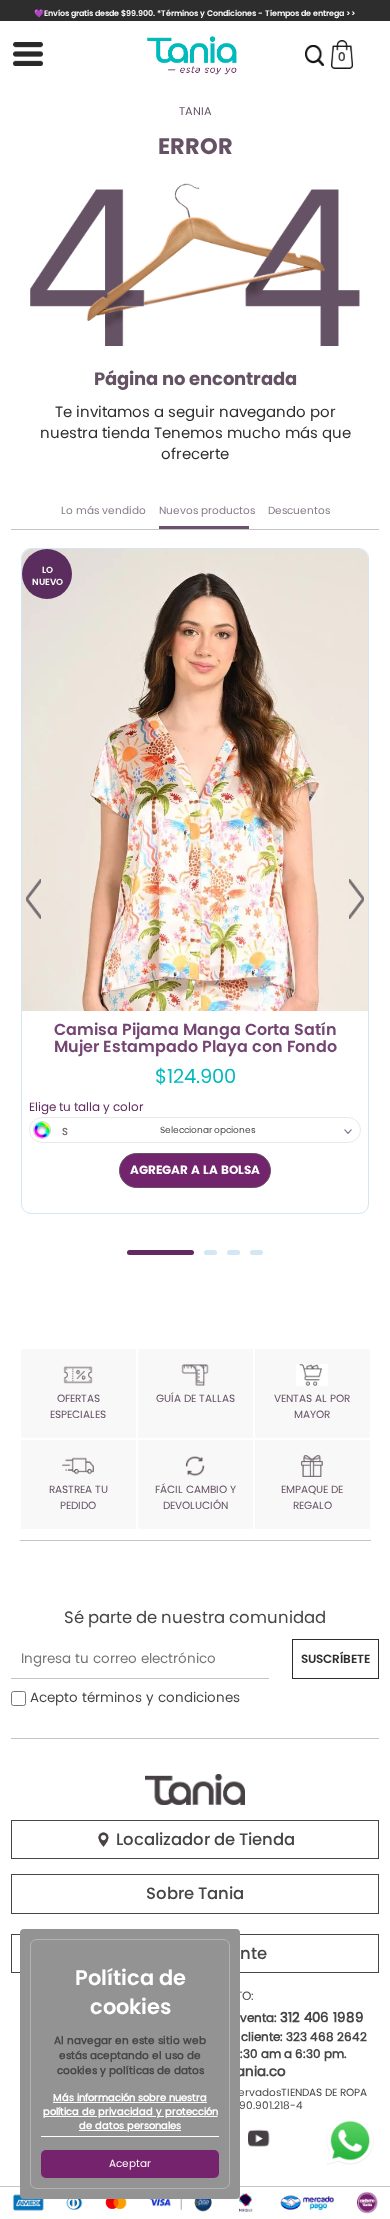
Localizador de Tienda (203, 1839)
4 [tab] (256, 1252)
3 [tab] (233, 1252)
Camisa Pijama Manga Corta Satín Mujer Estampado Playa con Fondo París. (195, 1039)
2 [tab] (210, 1252)
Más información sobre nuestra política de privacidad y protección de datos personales (130, 2112)
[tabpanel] (195, 881)
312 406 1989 (322, 2017)
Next (356, 899)
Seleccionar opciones (208, 1130)
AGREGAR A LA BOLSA (195, 1169)
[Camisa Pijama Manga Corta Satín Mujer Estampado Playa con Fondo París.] (195, 779)
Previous (33, 899)
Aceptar (130, 2163)
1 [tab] (160, 1252)
